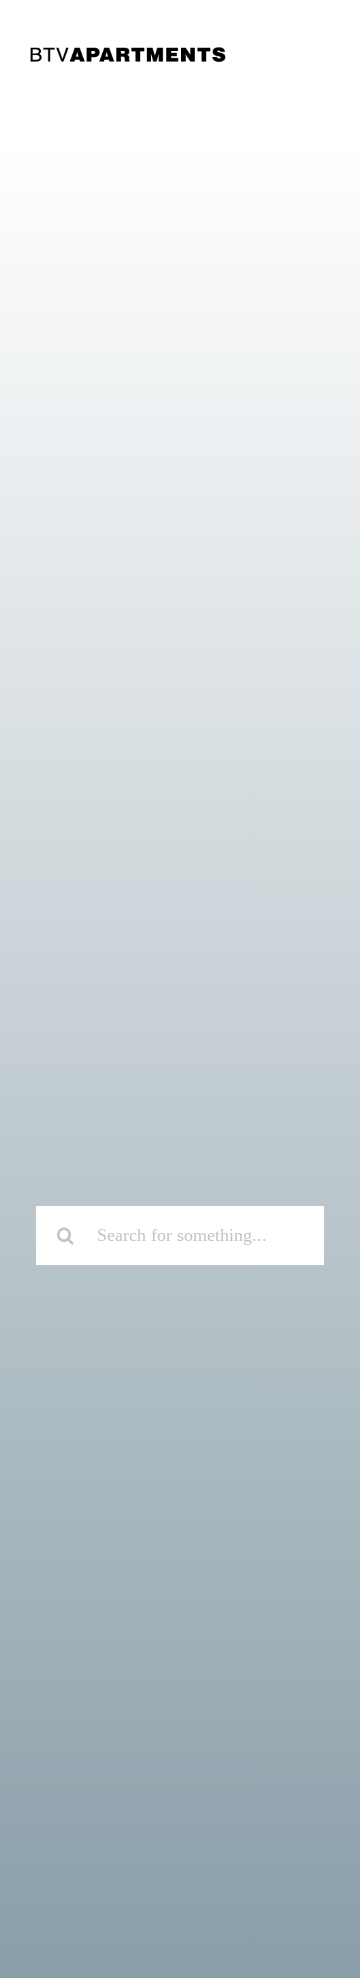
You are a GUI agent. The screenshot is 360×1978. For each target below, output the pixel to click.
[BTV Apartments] (128, 54)
